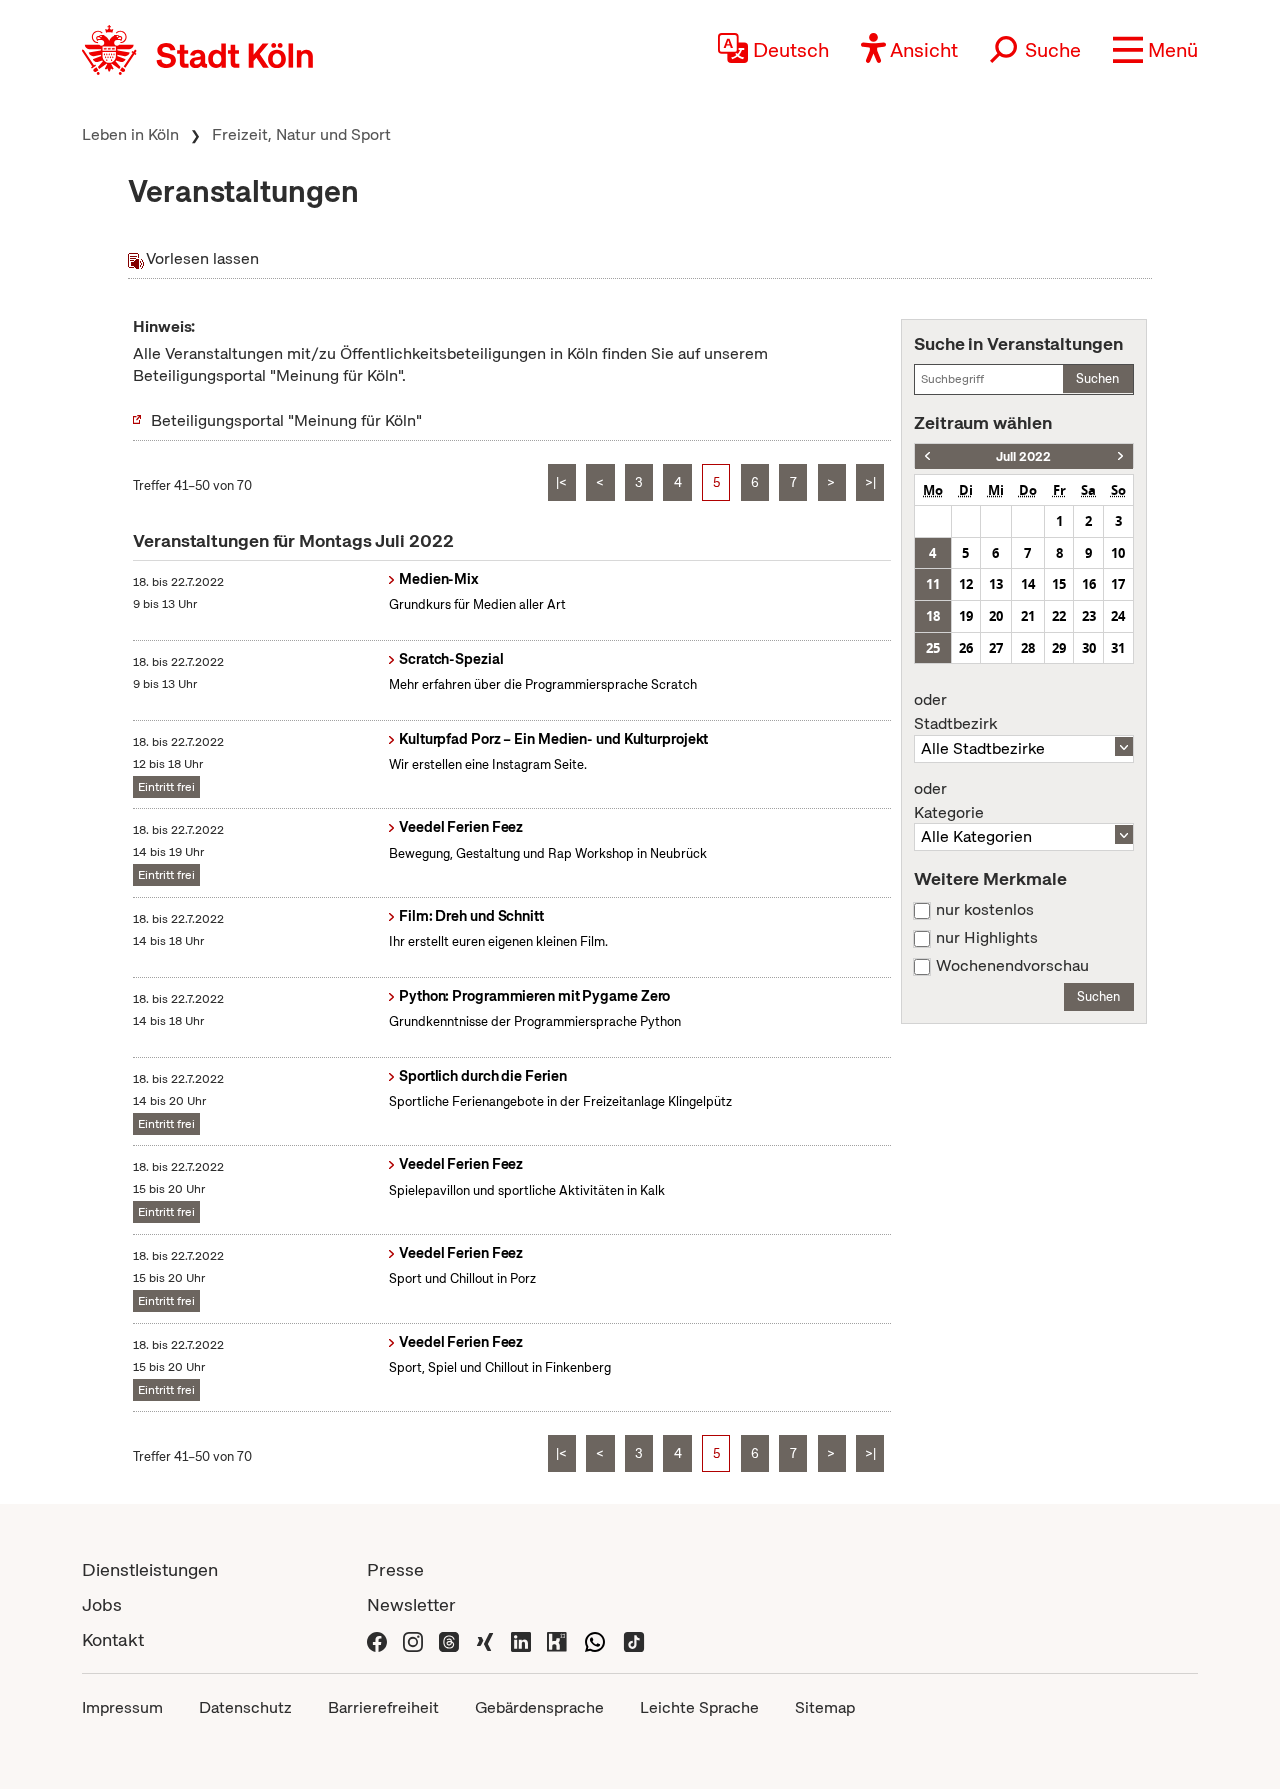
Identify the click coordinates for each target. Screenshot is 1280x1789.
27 (996, 648)
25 (933, 648)
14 (1028, 584)
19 (966, 616)
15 (1059, 584)
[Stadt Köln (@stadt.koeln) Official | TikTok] (634, 1639)
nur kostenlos (985, 910)
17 (1118, 584)
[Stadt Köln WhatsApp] (595, 1639)
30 (1089, 648)
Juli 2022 (1023, 456)
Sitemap (825, 1707)
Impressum (122, 1707)
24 (1118, 616)
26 (966, 648)
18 (933, 616)
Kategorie (949, 801)
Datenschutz (245, 1707)
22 (1059, 616)
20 (996, 616)
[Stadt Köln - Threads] (449, 1639)
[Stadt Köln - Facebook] (377, 1639)
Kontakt (113, 1639)
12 (966, 584)
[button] (1155, 50)
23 (1089, 616)
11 (933, 584)
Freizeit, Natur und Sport (301, 134)
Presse (395, 1569)
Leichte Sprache (699, 1707)
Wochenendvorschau (1012, 966)
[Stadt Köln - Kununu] (557, 1639)
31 (1118, 648)
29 (1059, 648)
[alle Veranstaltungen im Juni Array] (927, 456)
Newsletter (411, 1604)
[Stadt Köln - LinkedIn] (521, 1639)
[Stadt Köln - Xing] (485, 1639)
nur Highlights (987, 938)
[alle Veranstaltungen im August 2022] (1120, 456)
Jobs (102, 1604)
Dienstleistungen (150, 1569)
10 (1118, 553)
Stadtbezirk (955, 712)
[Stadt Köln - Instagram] (413, 1639)
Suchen (1097, 378)
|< (561, 482)
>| (870, 482)
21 (1028, 616)
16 (1089, 584)
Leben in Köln (130, 134)
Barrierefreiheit (383, 1707)
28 (1028, 648)
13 (996, 584)
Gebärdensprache (539, 1707)
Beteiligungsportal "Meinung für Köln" (286, 420)
